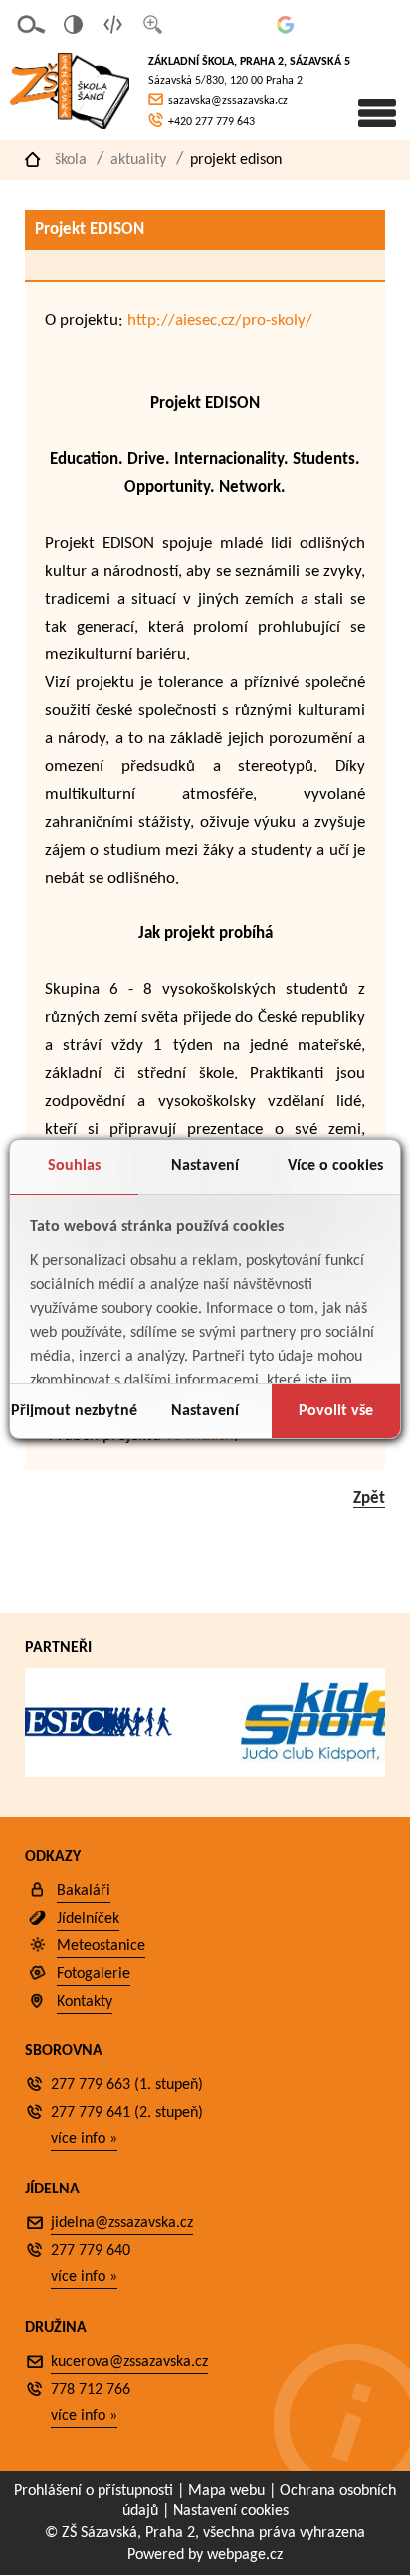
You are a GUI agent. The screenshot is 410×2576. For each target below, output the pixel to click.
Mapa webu (226, 2491)
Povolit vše (336, 1411)
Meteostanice (101, 1946)
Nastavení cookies (231, 2511)
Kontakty (85, 2002)
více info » (84, 2139)
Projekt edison (236, 160)
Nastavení (205, 1166)
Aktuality (138, 160)
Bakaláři (84, 1891)
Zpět (369, 1499)
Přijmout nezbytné (74, 1411)
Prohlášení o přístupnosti (94, 2491)
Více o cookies (335, 1166)
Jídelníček (88, 1919)
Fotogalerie (94, 1974)
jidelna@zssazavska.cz (122, 2223)
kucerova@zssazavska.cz (129, 2362)
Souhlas (74, 1166)
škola (71, 160)
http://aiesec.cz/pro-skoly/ (220, 320)
